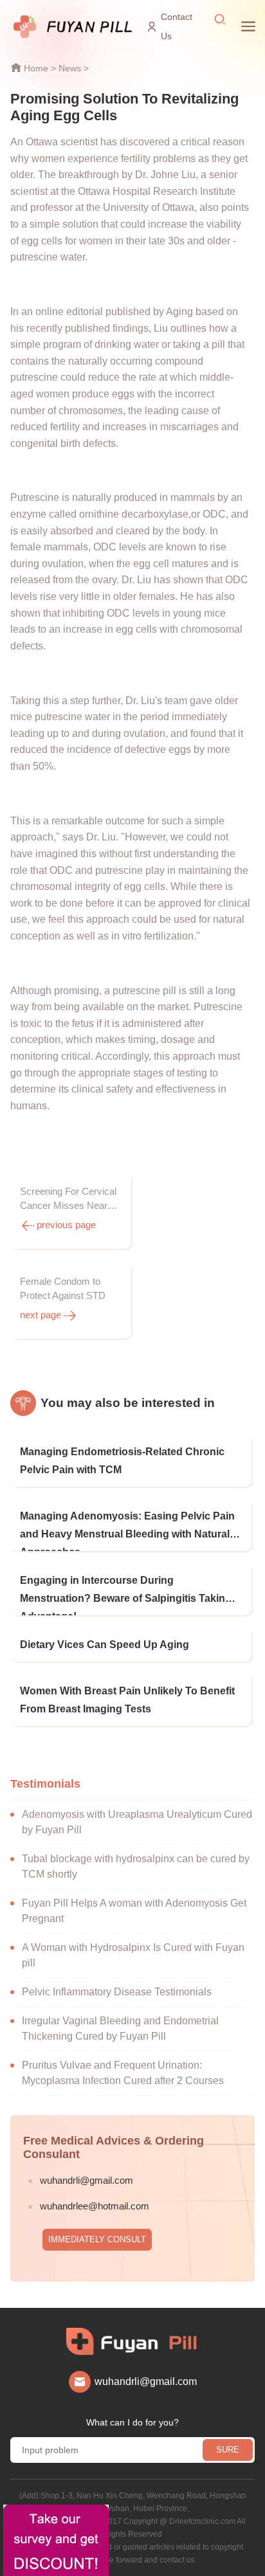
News (70, 68)
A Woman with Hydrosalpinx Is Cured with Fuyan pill (133, 1955)
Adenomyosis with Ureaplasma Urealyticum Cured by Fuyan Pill (137, 1822)
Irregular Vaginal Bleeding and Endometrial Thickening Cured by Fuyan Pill (120, 2028)
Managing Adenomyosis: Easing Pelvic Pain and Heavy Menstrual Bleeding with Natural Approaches (127, 1531)
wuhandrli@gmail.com (87, 2180)
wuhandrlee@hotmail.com (95, 2206)
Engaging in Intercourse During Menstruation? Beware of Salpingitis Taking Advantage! (126, 1595)
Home (36, 68)
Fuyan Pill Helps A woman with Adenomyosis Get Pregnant (134, 1911)
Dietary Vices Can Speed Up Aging (105, 1645)
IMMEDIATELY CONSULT (97, 2239)
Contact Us (177, 26)
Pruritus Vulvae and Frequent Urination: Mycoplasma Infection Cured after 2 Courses (123, 2073)
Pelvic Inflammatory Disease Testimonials (117, 1992)
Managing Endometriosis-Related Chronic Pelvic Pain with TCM (122, 1461)
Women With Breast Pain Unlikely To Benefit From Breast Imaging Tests (127, 1700)
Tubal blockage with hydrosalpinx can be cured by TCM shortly (136, 1866)
